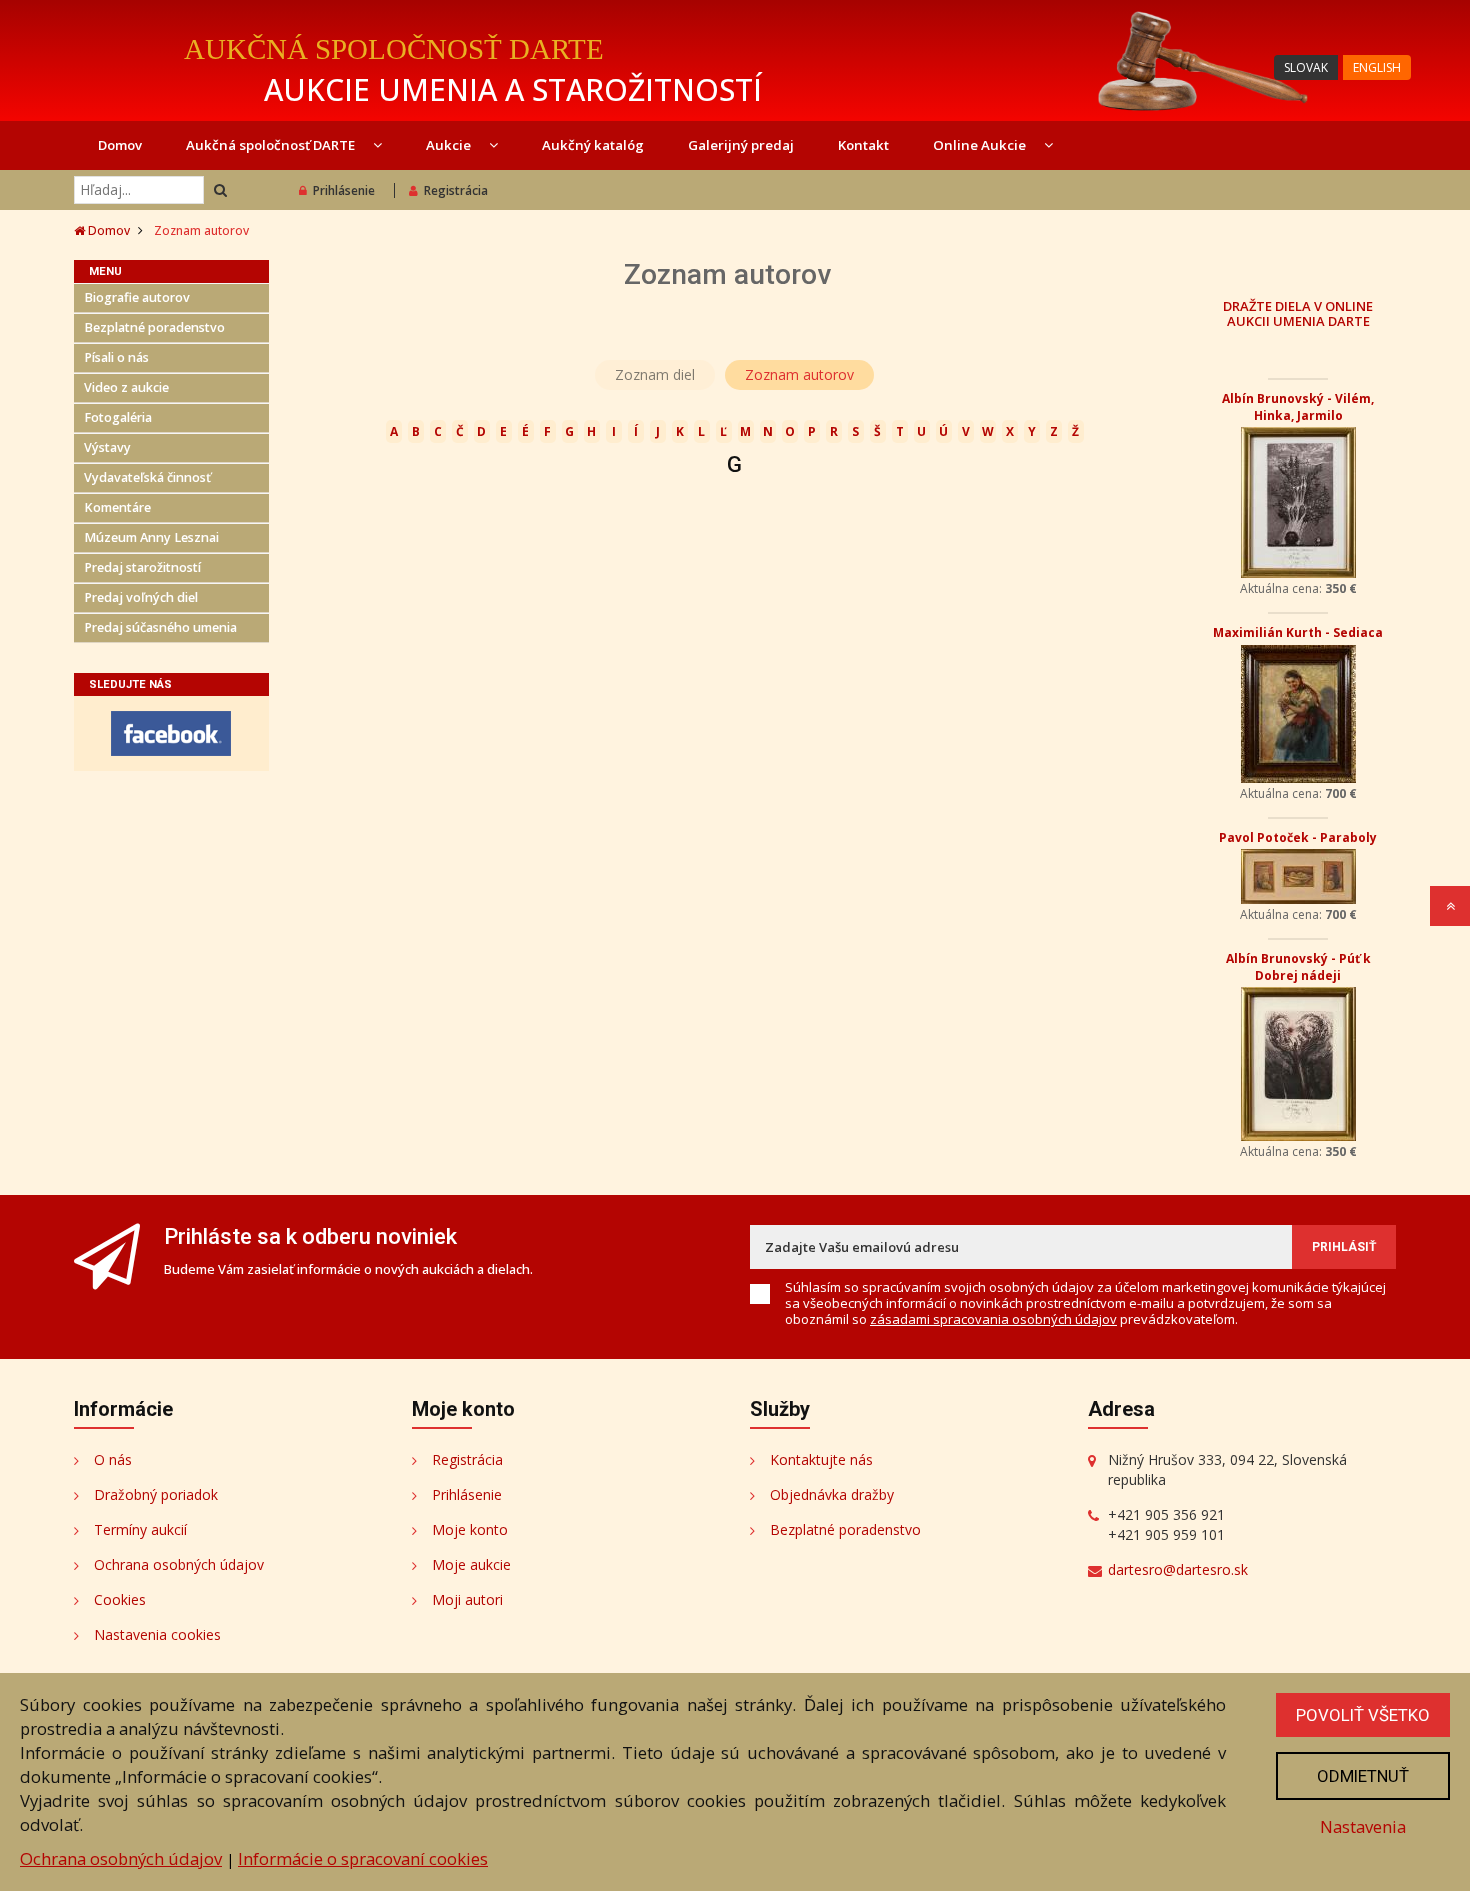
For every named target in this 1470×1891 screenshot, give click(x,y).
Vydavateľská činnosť (147, 477)
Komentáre (117, 507)
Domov (120, 145)
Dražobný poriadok (156, 1494)
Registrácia (456, 190)
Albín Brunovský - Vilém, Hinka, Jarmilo (1298, 407)
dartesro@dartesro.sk (1178, 1569)
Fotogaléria (118, 417)
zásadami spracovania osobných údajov (993, 1319)
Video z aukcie (126, 387)
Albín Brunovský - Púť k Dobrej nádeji (1298, 967)
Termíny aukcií (140, 1529)
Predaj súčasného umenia (160, 627)
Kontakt (863, 145)
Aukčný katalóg (593, 145)
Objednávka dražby (832, 1494)
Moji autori (467, 1599)
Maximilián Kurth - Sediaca (1298, 632)
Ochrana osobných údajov (179, 1564)
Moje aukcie (471, 1564)
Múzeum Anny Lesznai (151, 537)
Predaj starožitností (142, 567)
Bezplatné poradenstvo (154, 327)
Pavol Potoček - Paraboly (1298, 837)
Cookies (120, 1599)
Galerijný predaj (741, 145)
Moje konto (470, 1529)
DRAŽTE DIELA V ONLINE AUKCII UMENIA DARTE (1298, 313)
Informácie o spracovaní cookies (363, 1858)
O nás (113, 1459)
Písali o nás (116, 357)
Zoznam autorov (799, 374)
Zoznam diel (655, 374)
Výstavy (107, 447)
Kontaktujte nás (821, 1459)
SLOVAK (1306, 67)
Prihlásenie (344, 190)
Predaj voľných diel (141, 597)
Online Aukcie (981, 145)
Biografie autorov (137, 297)
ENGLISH (1377, 67)
